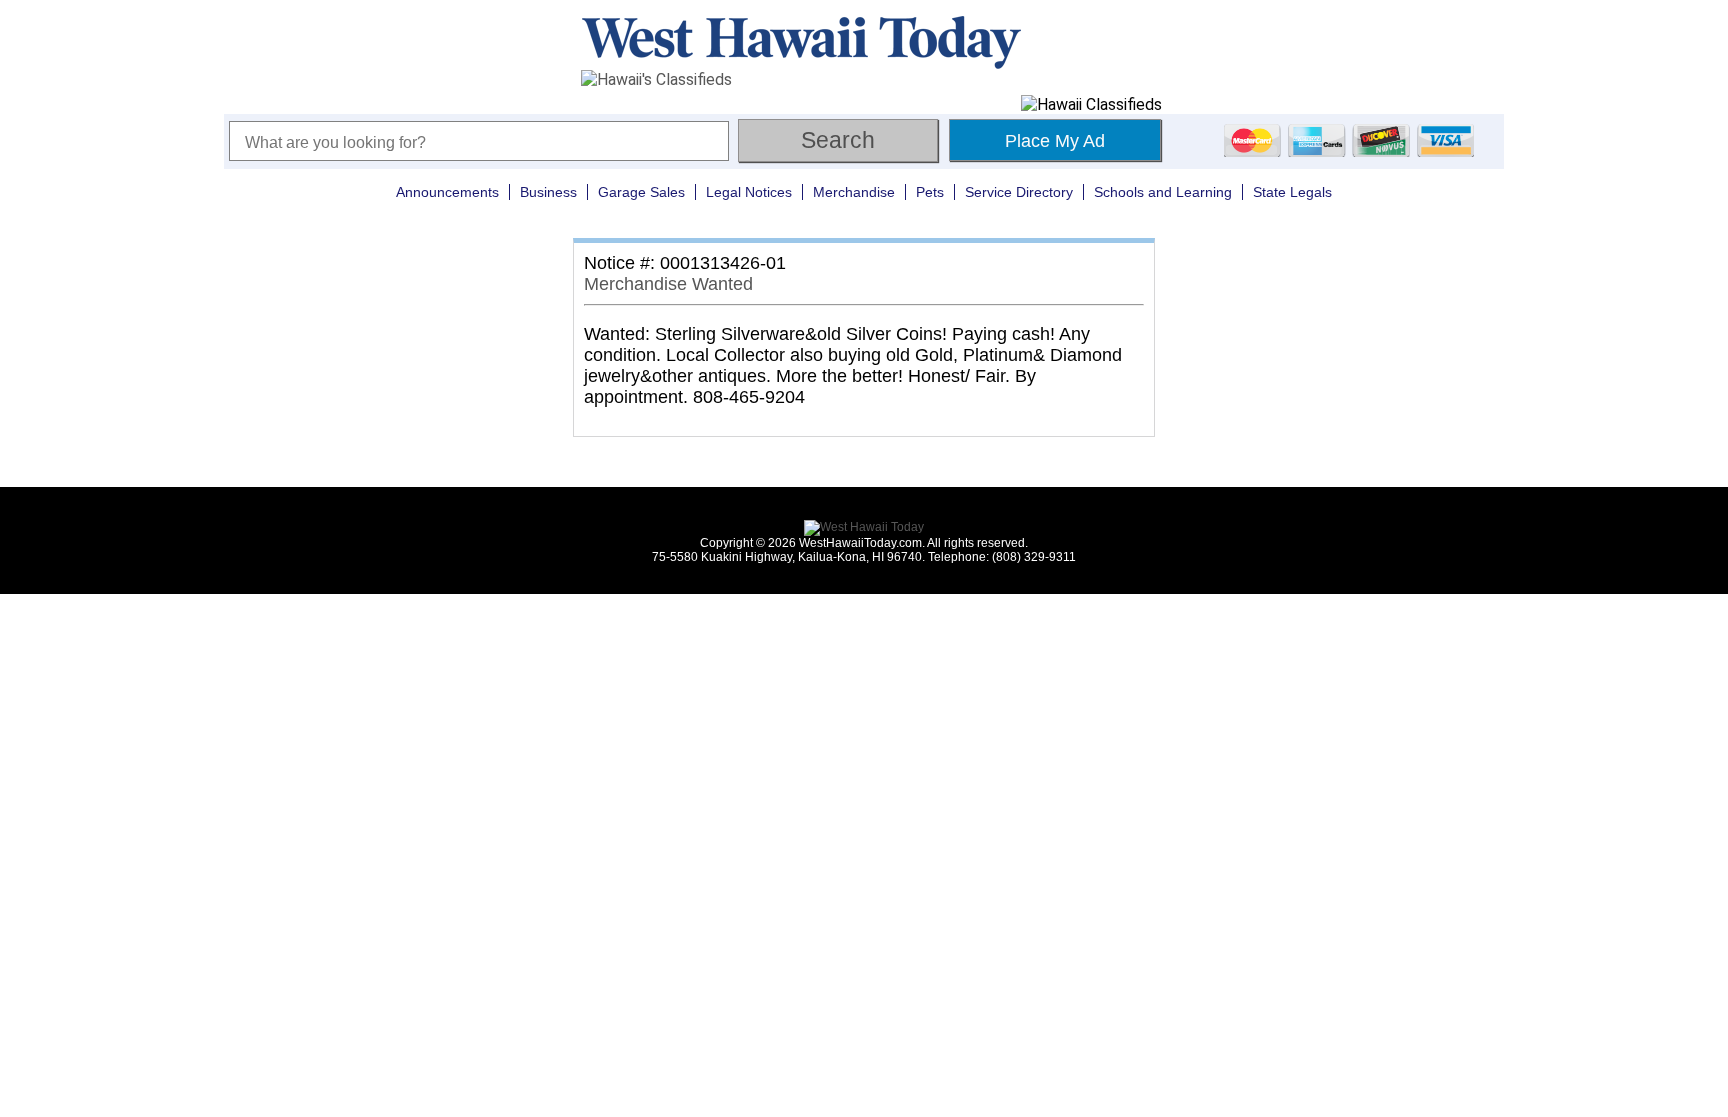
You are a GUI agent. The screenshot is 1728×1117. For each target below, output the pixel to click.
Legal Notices (749, 192)
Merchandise (854, 192)
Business (548, 192)
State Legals (1292, 192)
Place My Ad (1055, 141)
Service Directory (1019, 192)
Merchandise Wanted (668, 284)
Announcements (447, 192)
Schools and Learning (1163, 192)
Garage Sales (641, 192)
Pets (930, 192)
